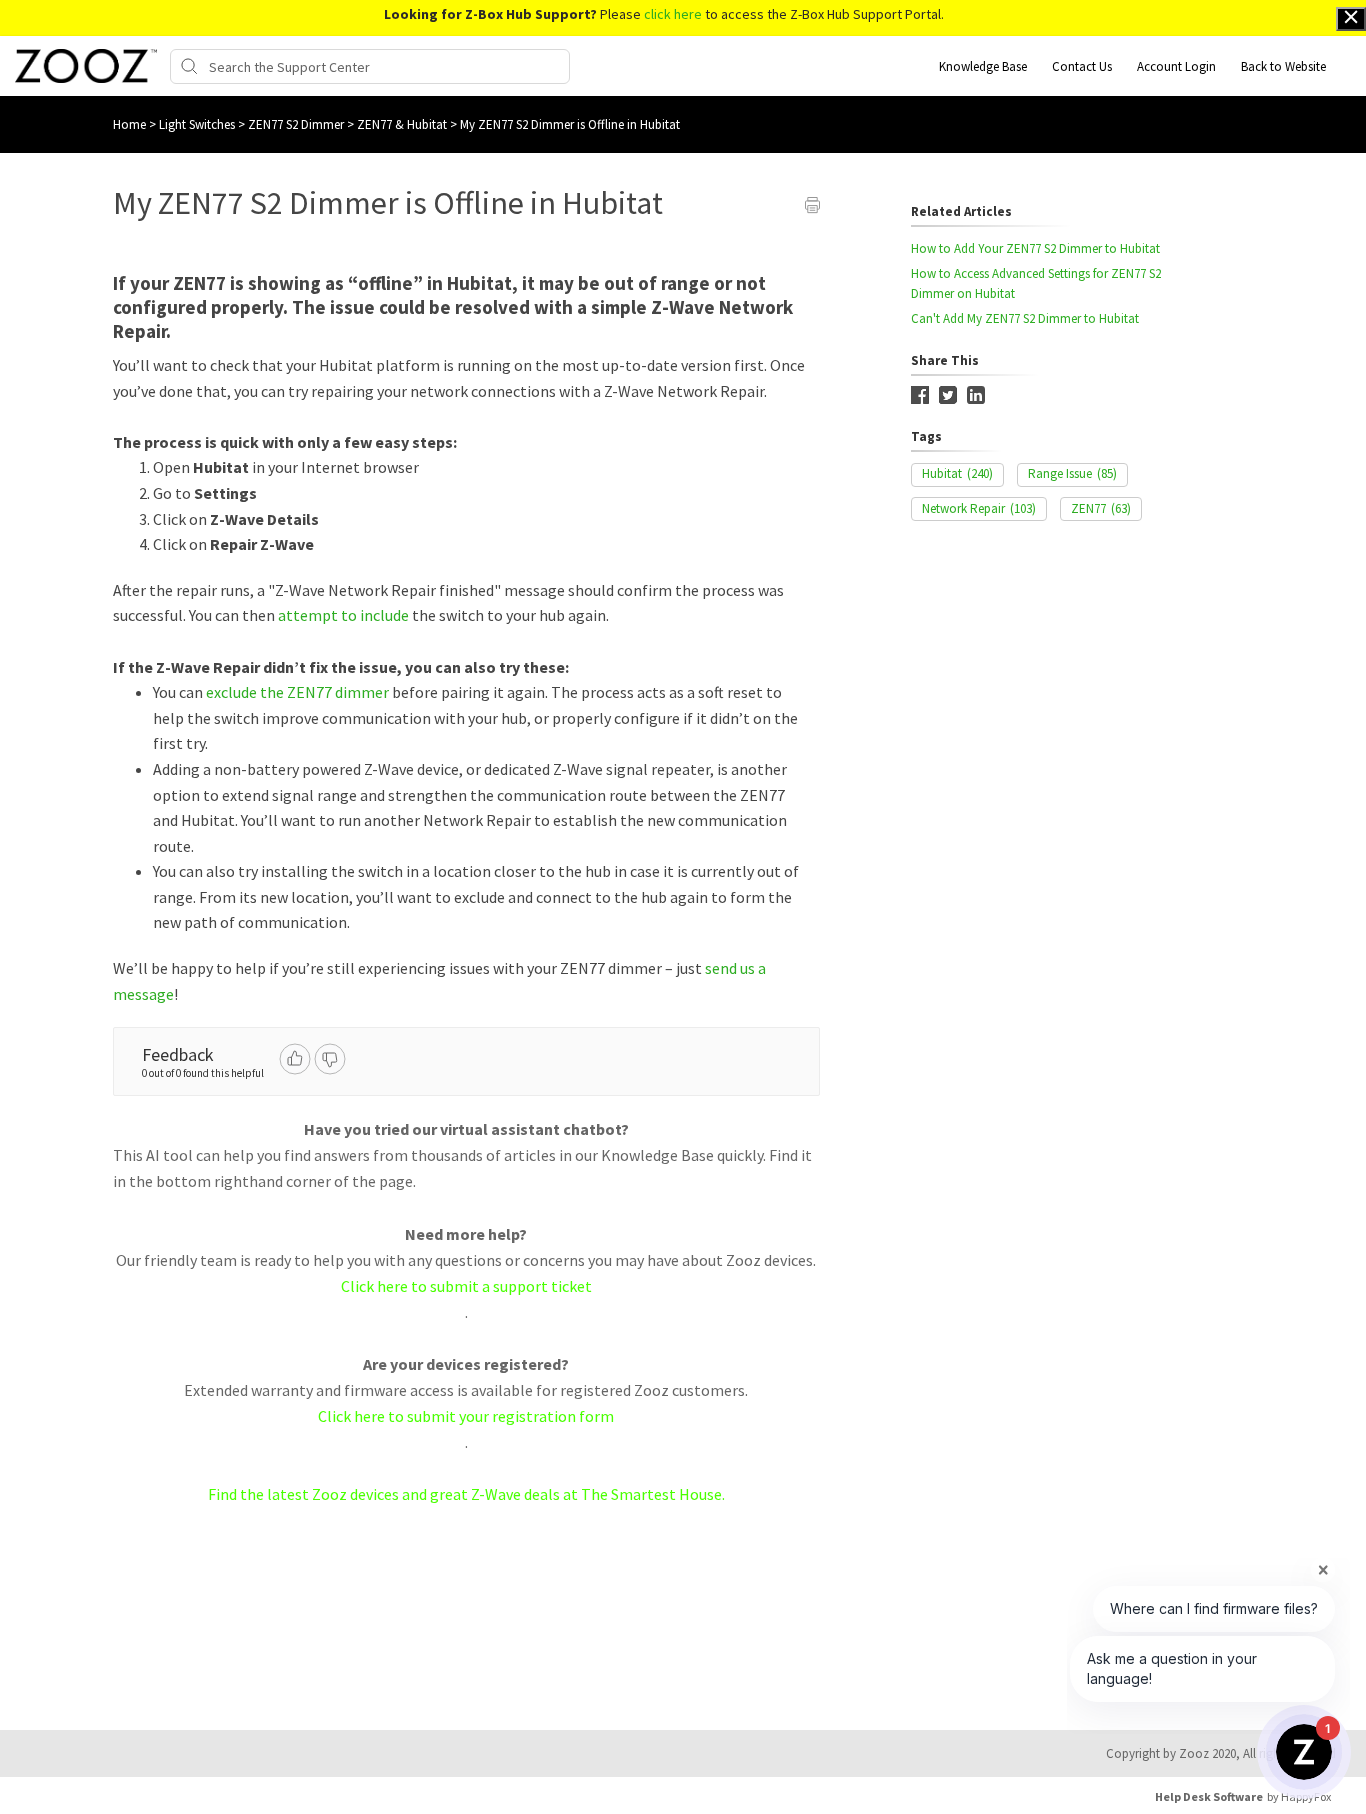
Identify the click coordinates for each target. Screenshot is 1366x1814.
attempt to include (343, 615)
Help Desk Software (1209, 1796)
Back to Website (1283, 66)
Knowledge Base (983, 66)
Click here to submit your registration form (466, 1416)
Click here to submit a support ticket (466, 1286)
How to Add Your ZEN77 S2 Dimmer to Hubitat (1035, 248)
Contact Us (1082, 66)
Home (129, 124)
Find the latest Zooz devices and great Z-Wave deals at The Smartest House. (466, 1494)
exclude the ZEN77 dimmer (297, 692)
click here (673, 14)
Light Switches (198, 124)
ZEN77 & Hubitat (403, 124)
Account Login (1176, 66)
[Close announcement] (1351, 19)
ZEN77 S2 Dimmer (297, 124)
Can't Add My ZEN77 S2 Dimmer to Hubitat (1025, 318)
